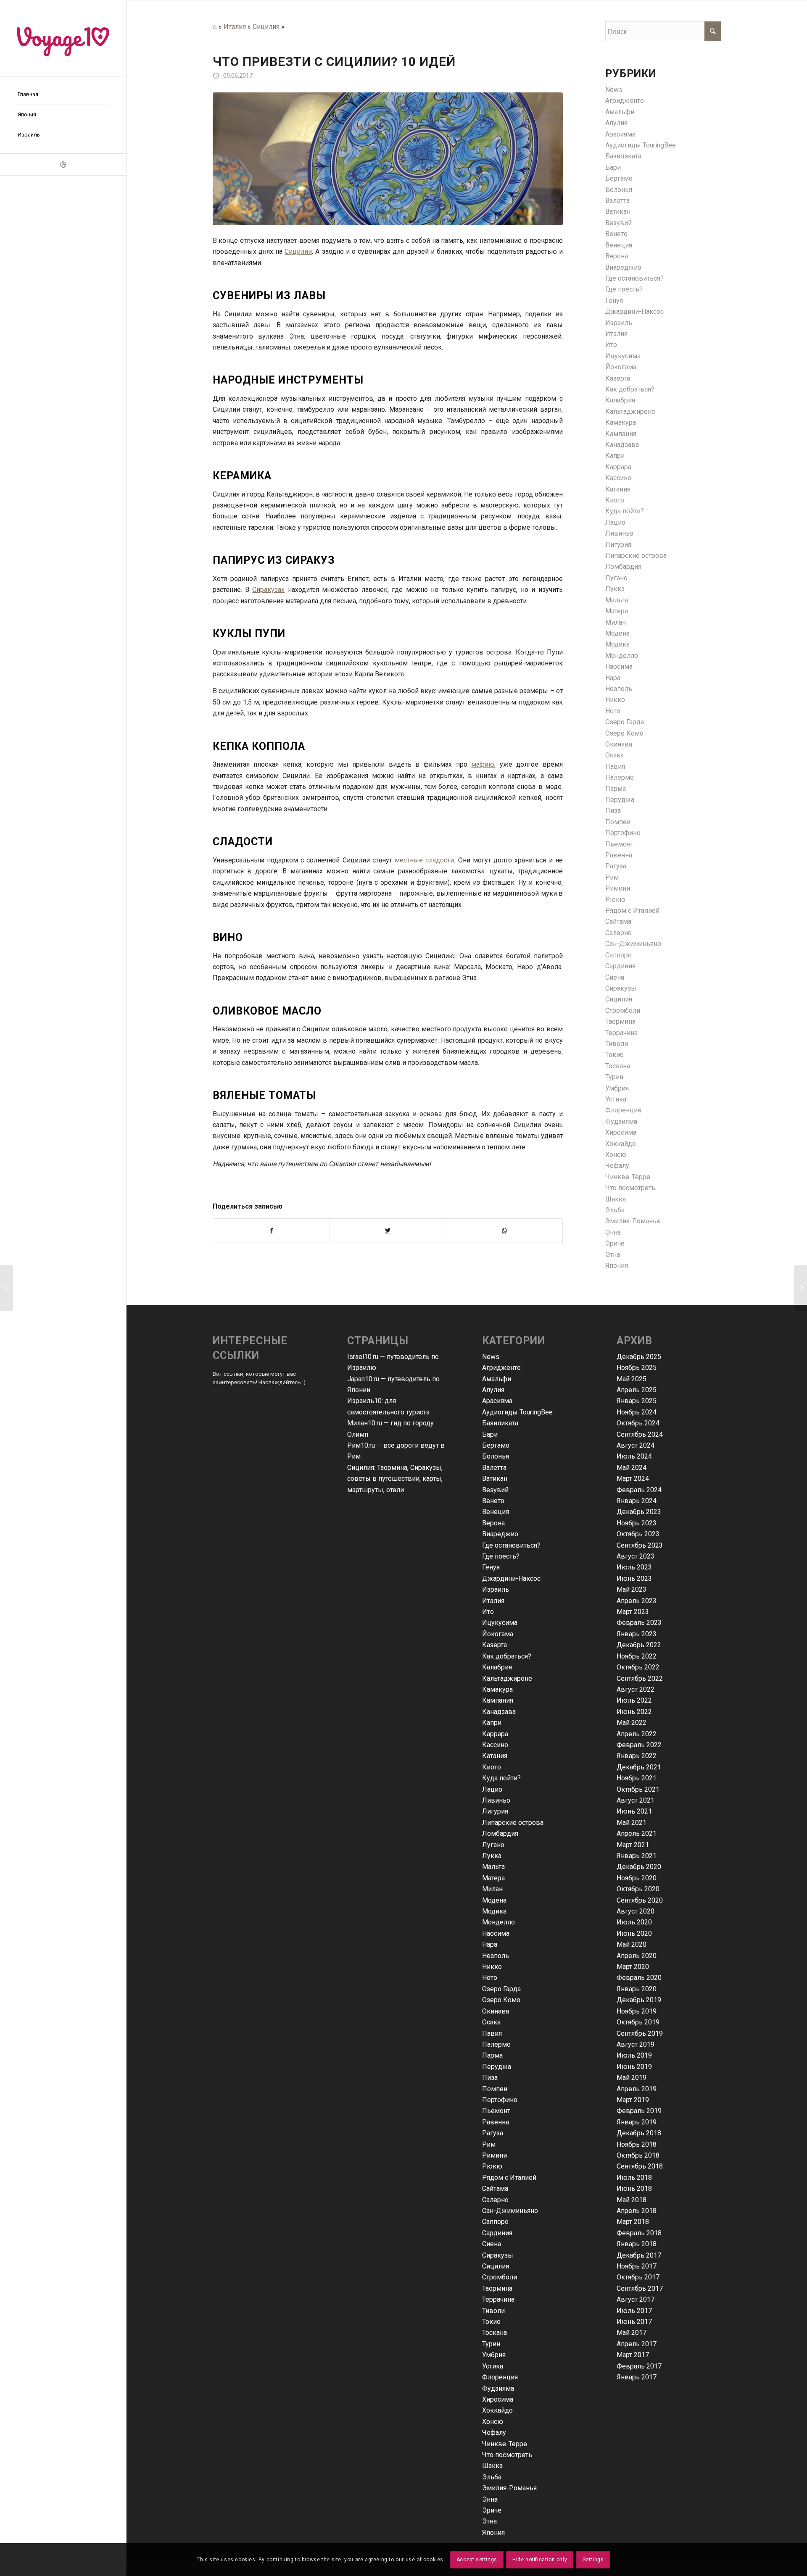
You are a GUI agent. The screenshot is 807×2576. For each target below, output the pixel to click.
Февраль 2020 (639, 1978)
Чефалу (617, 1166)
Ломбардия (623, 566)
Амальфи (620, 112)
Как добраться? (630, 389)
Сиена (615, 977)
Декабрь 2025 (639, 1357)
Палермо (620, 777)
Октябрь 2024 (638, 1423)
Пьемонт (619, 844)
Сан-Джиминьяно (633, 944)
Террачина (621, 1033)
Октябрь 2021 (638, 1789)
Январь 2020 (637, 1989)
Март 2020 (633, 1967)
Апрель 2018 (637, 2211)
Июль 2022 (634, 1700)
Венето (616, 234)
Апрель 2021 (637, 1833)
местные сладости (424, 860)
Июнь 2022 (634, 1712)
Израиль (619, 323)
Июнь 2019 (634, 2067)
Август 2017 (636, 2299)
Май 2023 (632, 1589)
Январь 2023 (637, 1634)
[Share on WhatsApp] (504, 1230)
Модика (617, 644)
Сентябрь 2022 (640, 1678)
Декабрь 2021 (639, 1767)
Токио (614, 1055)
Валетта (617, 201)
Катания (618, 489)
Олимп (358, 1434)
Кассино (618, 478)
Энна (613, 1232)
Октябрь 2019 (638, 2022)
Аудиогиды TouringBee (641, 145)
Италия (235, 27)
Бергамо (619, 178)
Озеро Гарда (625, 722)
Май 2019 (632, 2078)
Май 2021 (632, 1823)
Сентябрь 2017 (640, 2288)
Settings (593, 2560)
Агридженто (625, 101)
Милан (616, 622)
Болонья (619, 190)
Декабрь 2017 (639, 2255)
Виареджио (623, 267)
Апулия (616, 123)
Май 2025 (632, 1379)
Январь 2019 (637, 2122)
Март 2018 (633, 2222)
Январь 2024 (637, 1501)
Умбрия (617, 1088)
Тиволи (617, 1044)
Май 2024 (632, 1468)
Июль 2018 (634, 2178)
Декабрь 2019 (639, 2000)
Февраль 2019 (639, 2111)
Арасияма (620, 134)
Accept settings (477, 2560)
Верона (617, 256)
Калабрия (620, 400)
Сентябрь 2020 (640, 1900)
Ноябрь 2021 (637, 1778)
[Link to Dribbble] (63, 164)
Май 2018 (632, 2200)
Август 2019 (636, 2044)
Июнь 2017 (634, 2322)
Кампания (621, 434)
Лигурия (618, 545)
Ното (613, 711)
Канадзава (622, 445)
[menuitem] (63, 95)
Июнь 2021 (634, 1811)
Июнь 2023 (634, 1578)
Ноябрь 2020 (637, 1878)
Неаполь (619, 689)
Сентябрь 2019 (640, 2033)
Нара (613, 678)
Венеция (619, 245)
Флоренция (623, 1110)
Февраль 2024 (639, 1490)
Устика (616, 1099)
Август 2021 (636, 1800)
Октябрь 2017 (638, 2277)
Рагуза (616, 866)
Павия (615, 766)
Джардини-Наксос (634, 311)
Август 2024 (636, 1445)
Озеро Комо (624, 733)
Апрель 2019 (637, 2089)
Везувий (618, 223)
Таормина (620, 1021)
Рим (612, 877)
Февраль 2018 (639, 2233)
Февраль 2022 (639, 1745)
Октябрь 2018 (638, 2155)
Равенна (619, 855)
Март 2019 (633, 2100)
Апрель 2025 (637, 1390)
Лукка (615, 589)
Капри (615, 456)
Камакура (621, 422)
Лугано (616, 578)
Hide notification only (540, 2560)
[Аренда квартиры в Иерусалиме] (800, 1288)
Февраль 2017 (639, 2366)
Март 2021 (633, 1845)
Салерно (618, 933)
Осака (614, 755)
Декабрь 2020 (639, 1867)
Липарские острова (636, 556)
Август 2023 (636, 1556)
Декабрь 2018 (639, 2133)
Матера (617, 611)
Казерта (618, 378)
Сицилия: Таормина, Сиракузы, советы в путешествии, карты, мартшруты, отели (395, 1479)
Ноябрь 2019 (637, 2011)
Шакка (616, 1199)
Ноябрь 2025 (637, 1368)
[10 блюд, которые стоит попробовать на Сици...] (7, 1288)
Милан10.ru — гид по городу (390, 1423)
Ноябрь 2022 (637, 1656)
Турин (614, 1077)
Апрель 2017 (637, 2344)
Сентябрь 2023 (640, 1545)
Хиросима (621, 1132)
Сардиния (620, 966)
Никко (615, 700)
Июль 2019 (634, 2055)
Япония (617, 1266)
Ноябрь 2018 (637, 2144)
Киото (615, 500)
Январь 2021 (637, 1856)
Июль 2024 (634, 1456)
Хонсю (616, 1155)
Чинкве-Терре (628, 1177)
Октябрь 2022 (638, 1667)
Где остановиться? (634, 278)
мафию (483, 764)
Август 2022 (636, 1689)
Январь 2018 (637, 2244)
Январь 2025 (637, 1401)
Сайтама (618, 921)
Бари (613, 167)
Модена (617, 633)
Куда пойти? (625, 511)
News (614, 90)
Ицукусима (623, 356)
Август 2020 (636, 1911)
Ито (611, 345)
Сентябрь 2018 (640, 2166)
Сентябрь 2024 (640, 1434)
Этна (613, 1255)
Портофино (623, 833)
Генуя (614, 301)
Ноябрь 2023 (637, 1523)
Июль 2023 (634, 1567)
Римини (618, 888)
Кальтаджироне (630, 411)
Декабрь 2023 (639, 1512)
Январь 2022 (637, 1756)
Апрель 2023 (637, 1601)
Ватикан (618, 212)
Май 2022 (632, 1723)
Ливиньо (619, 533)
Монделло (622, 656)
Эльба (615, 1210)
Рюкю (615, 900)
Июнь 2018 (634, 2188)
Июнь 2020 (634, 1933)
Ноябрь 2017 (637, 2266)
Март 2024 (633, 1479)
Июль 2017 (634, 2311)
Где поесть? (624, 289)
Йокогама (621, 367)
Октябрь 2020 (638, 1889)
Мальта (617, 600)
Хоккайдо (621, 1144)
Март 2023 (633, 1612)
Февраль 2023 (639, 1623)
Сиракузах (268, 590)
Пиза (613, 811)
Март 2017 (633, 2355)
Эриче (615, 1243)
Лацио (615, 522)
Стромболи (623, 1011)
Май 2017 (632, 2333)
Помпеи (618, 822)
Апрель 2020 (637, 1956)
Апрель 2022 (637, 1734)
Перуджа (620, 800)
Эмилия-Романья (633, 1221)
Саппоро (618, 955)
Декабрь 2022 (639, 1645)
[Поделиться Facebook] (271, 1230)
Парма (616, 789)
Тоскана (618, 1066)
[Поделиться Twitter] (388, 1230)
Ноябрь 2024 (637, 1412)
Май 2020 (632, 1944)
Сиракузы (621, 988)
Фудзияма (621, 1121)
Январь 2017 (637, 2377)
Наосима (619, 666)
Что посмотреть (630, 1188)
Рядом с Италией (632, 911)
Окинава (619, 744)
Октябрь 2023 (638, 1534)
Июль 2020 (634, 1922)
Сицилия (266, 27)
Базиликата (623, 156)
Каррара (618, 467)
